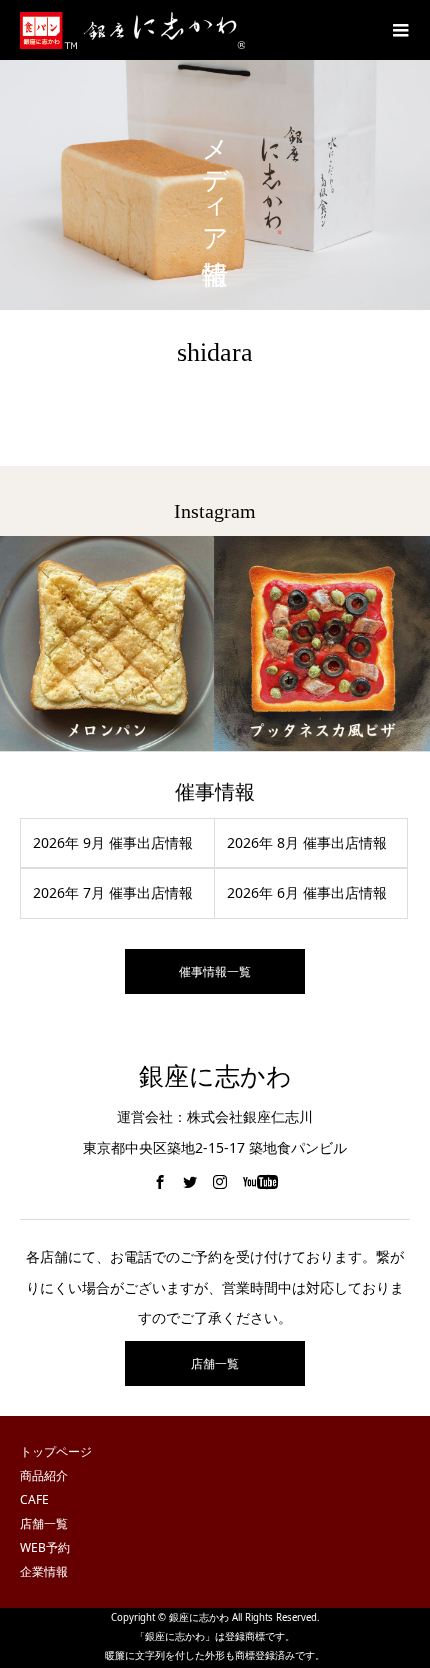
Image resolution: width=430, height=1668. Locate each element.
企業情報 (44, 1571)
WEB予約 (45, 1547)
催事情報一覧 (215, 971)
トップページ (56, 1451)
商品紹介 (44, 1475)
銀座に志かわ (215, 1076)
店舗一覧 (215, 1363)
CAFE (34, 1499)
